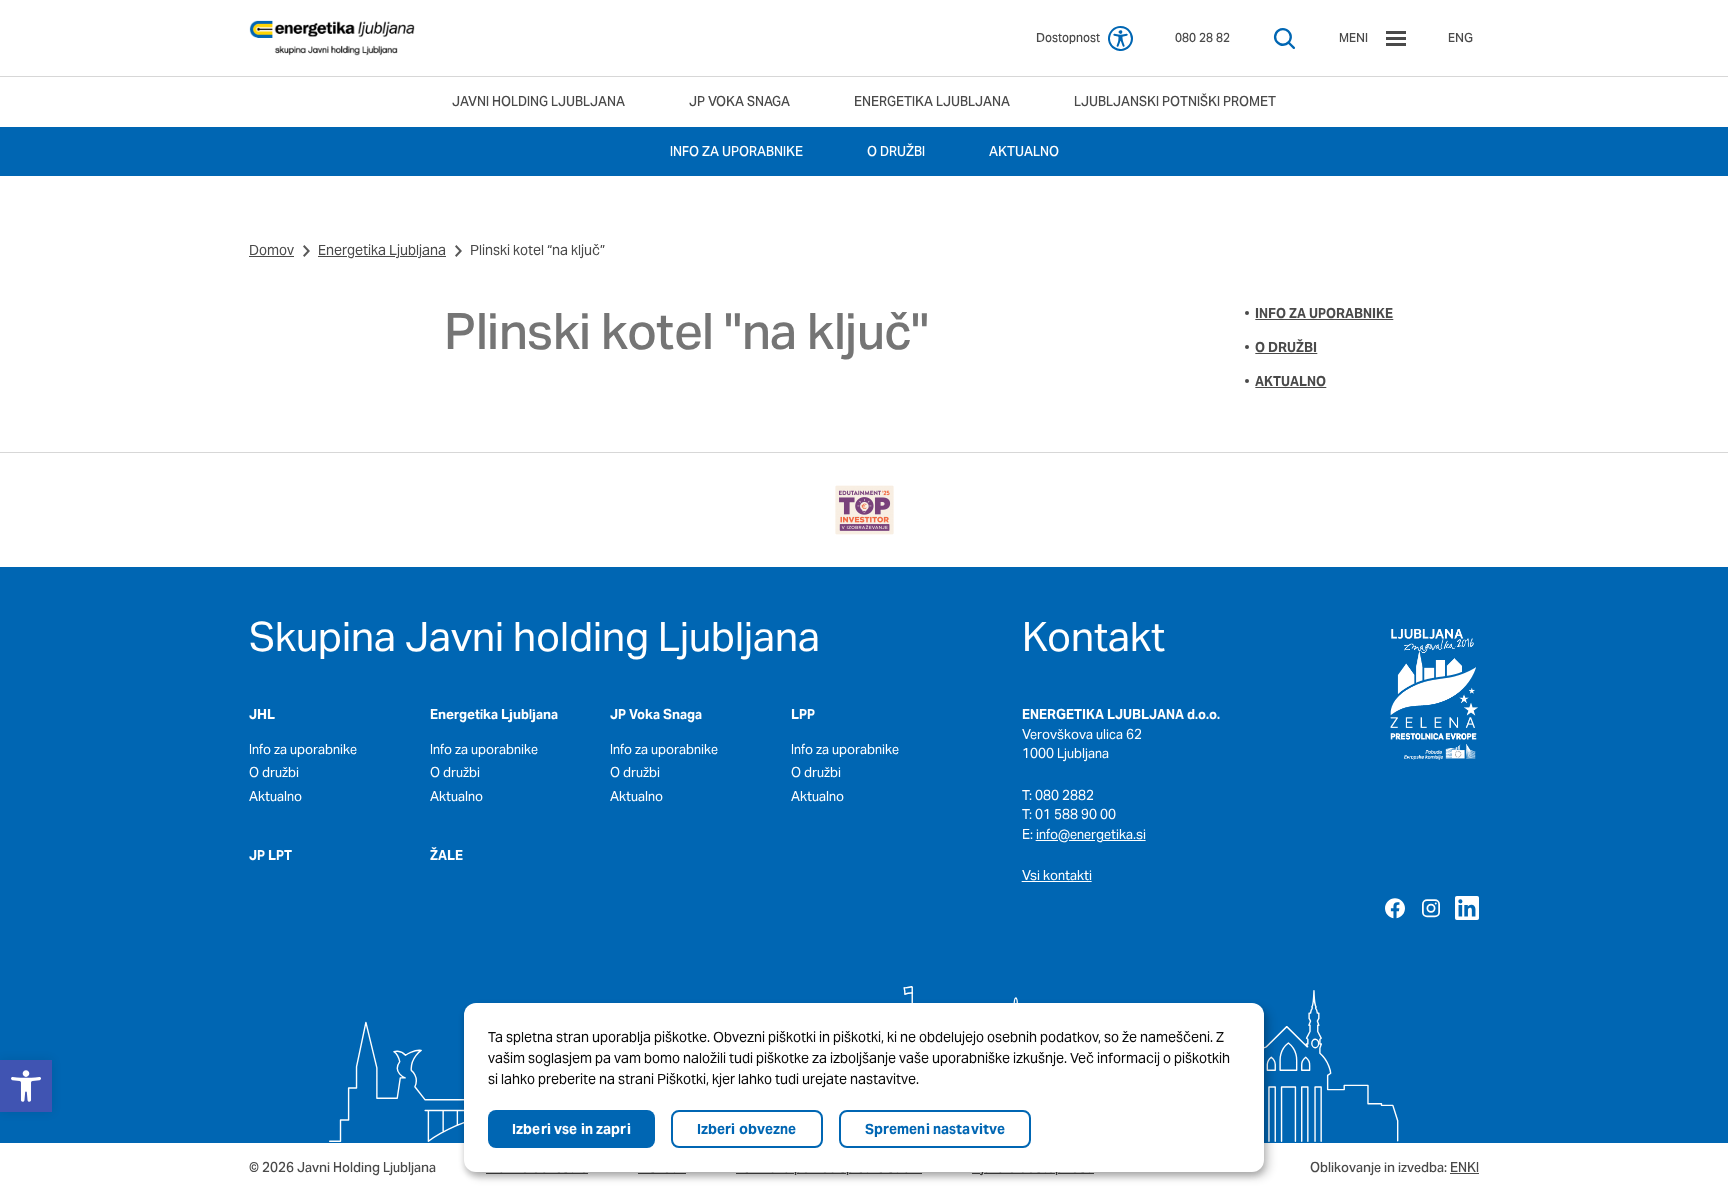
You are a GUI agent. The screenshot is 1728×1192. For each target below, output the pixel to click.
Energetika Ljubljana (382, 250)
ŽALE (446, 855)
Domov (271, 250)
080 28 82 (1202, 37)
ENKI (1464, 1167)
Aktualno (1290, 381)
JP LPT (270, 855)
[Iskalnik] (1284, 38)
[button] (26, 1086)
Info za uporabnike (1324, 313)
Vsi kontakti (1057, 875)
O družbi (1286, 347)
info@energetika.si (1091, 834)
